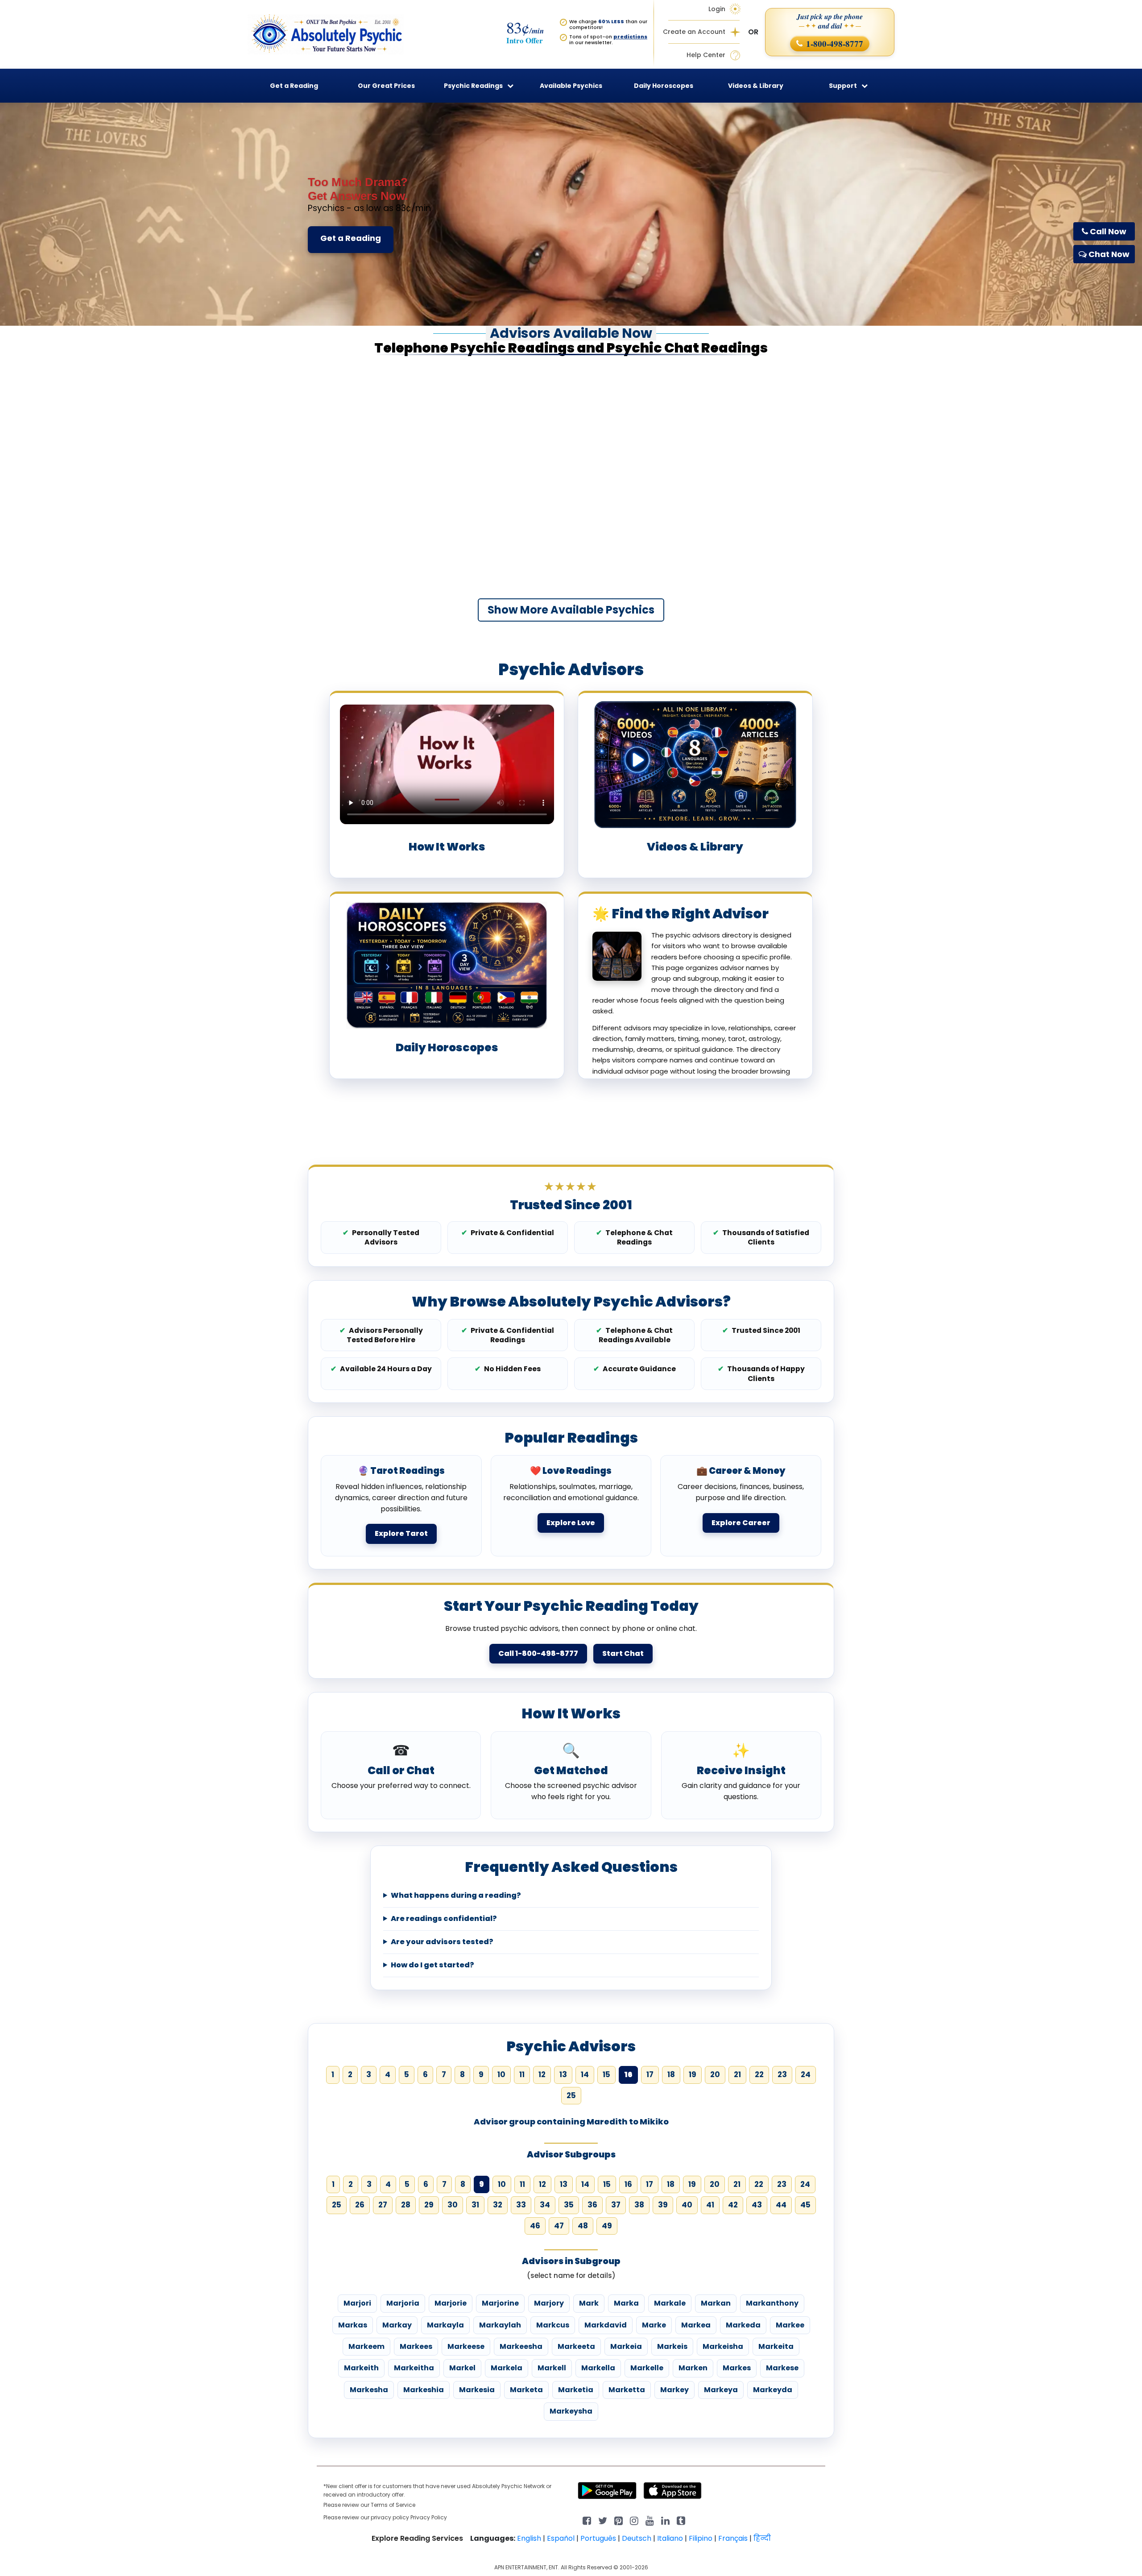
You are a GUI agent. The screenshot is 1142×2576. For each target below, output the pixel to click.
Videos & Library (756, 86)
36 (592, 2205)
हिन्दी (762, 2538)
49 (607, 2226)
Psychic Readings (473, 86)
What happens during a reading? (456, 1896)
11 (522, 2074)
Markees (416, 2346)
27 (383, 2205)
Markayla (445, 2325)
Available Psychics (571, 86)
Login (717, 9)
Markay (397, 2325)
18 (671, 2074)
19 (693, 2074)
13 (563, 2074)
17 (650, 2074)
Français (733, 2538)
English (529, 2538)
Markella (598, 2368)
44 (781, 2205)
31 (475, 2205)
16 (628, 2184)
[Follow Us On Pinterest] (619, 2520)
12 (542, 2074)
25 (571, 2095)
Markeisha (723, 2346)
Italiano (670, 2538)
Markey (674, 2390)
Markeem (366, 2346)
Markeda (743, 2325)
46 (535, 2226)
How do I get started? (432, 1965)
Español (561, 2538)
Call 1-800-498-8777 (538, 1653)
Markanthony (772, 2303)
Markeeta (576, 2346)
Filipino (701, 2538)
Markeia (626, 2346)
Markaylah (500, 2325)
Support (843, 86)
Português (598, 2538)
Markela (507, 2368)
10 (501, 2074)
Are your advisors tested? (442, 1942)
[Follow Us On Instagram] (634, 2520)
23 (782, 2074)
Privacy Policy (429, 2517)
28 (406, 2205)
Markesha (369, 2390)
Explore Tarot (401, 1533)
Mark (589, 2303)
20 (715, 2074)
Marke (654, 2325)
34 (545, 2205)
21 (737, 2074)
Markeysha (571, 2411)
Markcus (553, 2325)
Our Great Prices (386, 86)
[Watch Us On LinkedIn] (650, 2520)
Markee (790, 2325)
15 (606, 2074)
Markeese (466, 2346)
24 (806, 2074)
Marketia (576, 2390)
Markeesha (521, 2346)
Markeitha (414, 2368)
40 (687, 2205)
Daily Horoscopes (664, 86)
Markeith (361, 2368)
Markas (353, 2325)
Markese (782, 2368)
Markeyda (773, 2390)
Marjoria (403, 2303)
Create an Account (694, 32)
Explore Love (571, 1523)
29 (429, 2205)
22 (759, 2074)
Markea (696, 2325)
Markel (462, 2368)
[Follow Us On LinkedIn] (665, 2520)
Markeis (672, 2346)
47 (559, 2226)
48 (583, 2226)
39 (663, 2205)
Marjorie (451, 2303)
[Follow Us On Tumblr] (681, 2520)
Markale (670, 2303)
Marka (626, 2303)
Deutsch (637, 2538)
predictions (630, 37)
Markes (737, 2368)
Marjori (357, 2303)
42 (733, 2205)
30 (453, 2205)
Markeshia (424, 2390)
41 (710, 2205)
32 (498, 2205)
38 (639, 2205)
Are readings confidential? (444, 1919)
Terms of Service (393, 2505)
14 (585, 2074)
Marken (693, 2368)
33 (521, 2205)
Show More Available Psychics (571, 610)
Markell (552, 2368)
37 (616, 2205)
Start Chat (623, 1653)
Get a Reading (351, 238)
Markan (716, 2303)
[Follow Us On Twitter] (603, 2520)
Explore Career (741, 1523)
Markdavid (606, 2325)
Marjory (549, 2303)
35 (569, 2205)
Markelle (647, 2368)
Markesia (477, 2390)
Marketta (627, 2390)
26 (360, 2205)
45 (805, 2205)
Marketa (526, 2390)
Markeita (776, 2346)
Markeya (721, 2390)
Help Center (706, 55)
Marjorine (500, 2303)
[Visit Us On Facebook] (587, 2520)
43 (757, 2205)
